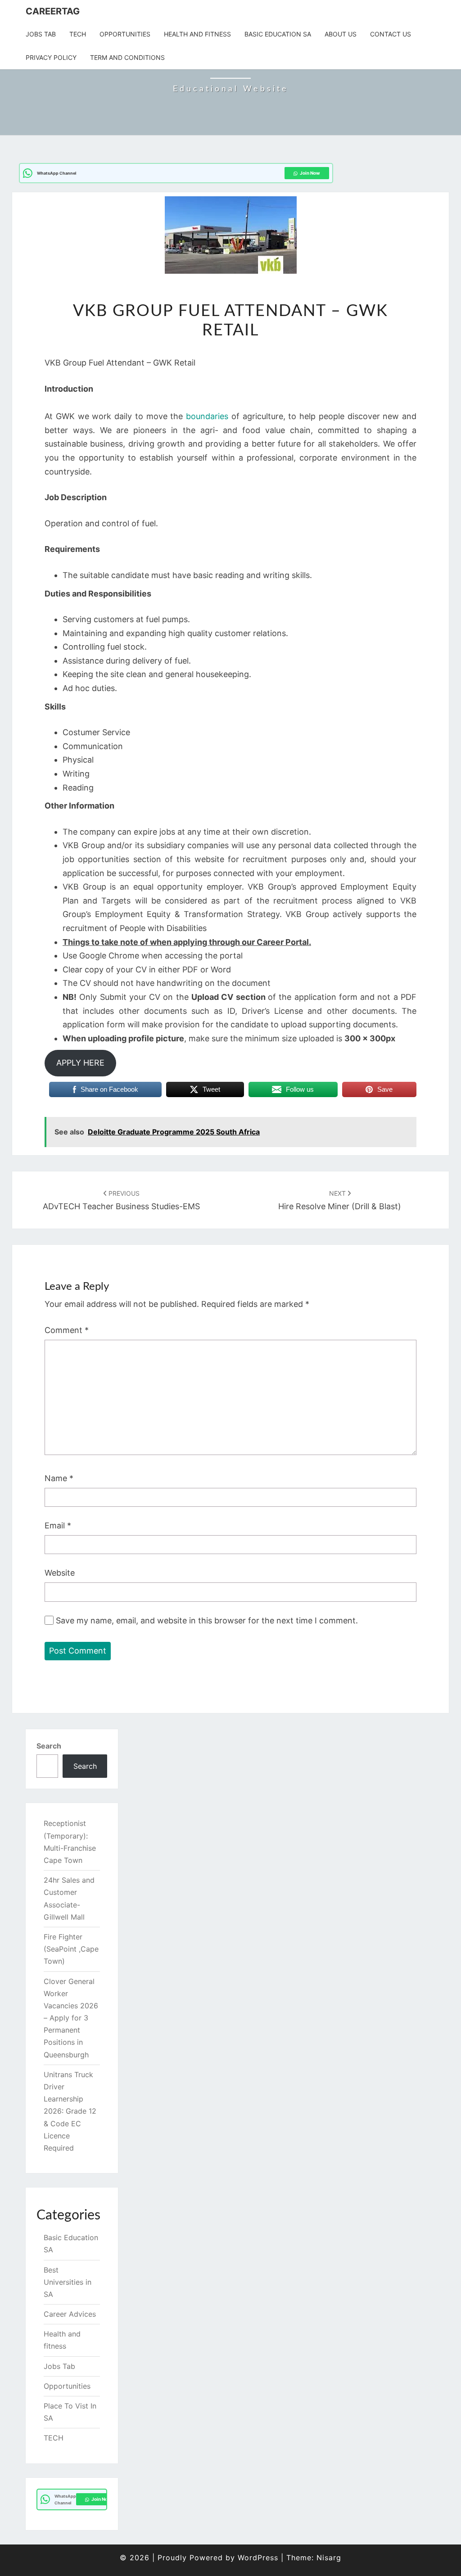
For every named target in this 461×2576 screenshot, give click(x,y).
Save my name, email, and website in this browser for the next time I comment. (207, 1620)
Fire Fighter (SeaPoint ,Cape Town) (71, 1949)
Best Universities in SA (68, 2282)
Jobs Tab (41, 34)
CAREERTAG (53, 11)
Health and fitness (197, 34)
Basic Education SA (278, 34)
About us (341, 34)
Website (60, 1573)
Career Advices (70, 2314)
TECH (78, 34)
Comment (67, 1330)
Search (49, 1746)
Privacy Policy (51, 57)
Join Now (310, 173)
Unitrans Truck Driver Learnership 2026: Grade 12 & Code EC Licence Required (70, 2111)
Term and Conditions (127, 57)
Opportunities (125, 34)
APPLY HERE (80, 1063)
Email (58, 1525)
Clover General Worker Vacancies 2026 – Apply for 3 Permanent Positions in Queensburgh (71, 2018)
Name (59, 1478)
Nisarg (329, 2558)
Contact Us (391, 34)
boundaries (209, 416)
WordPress (258, 2558)
